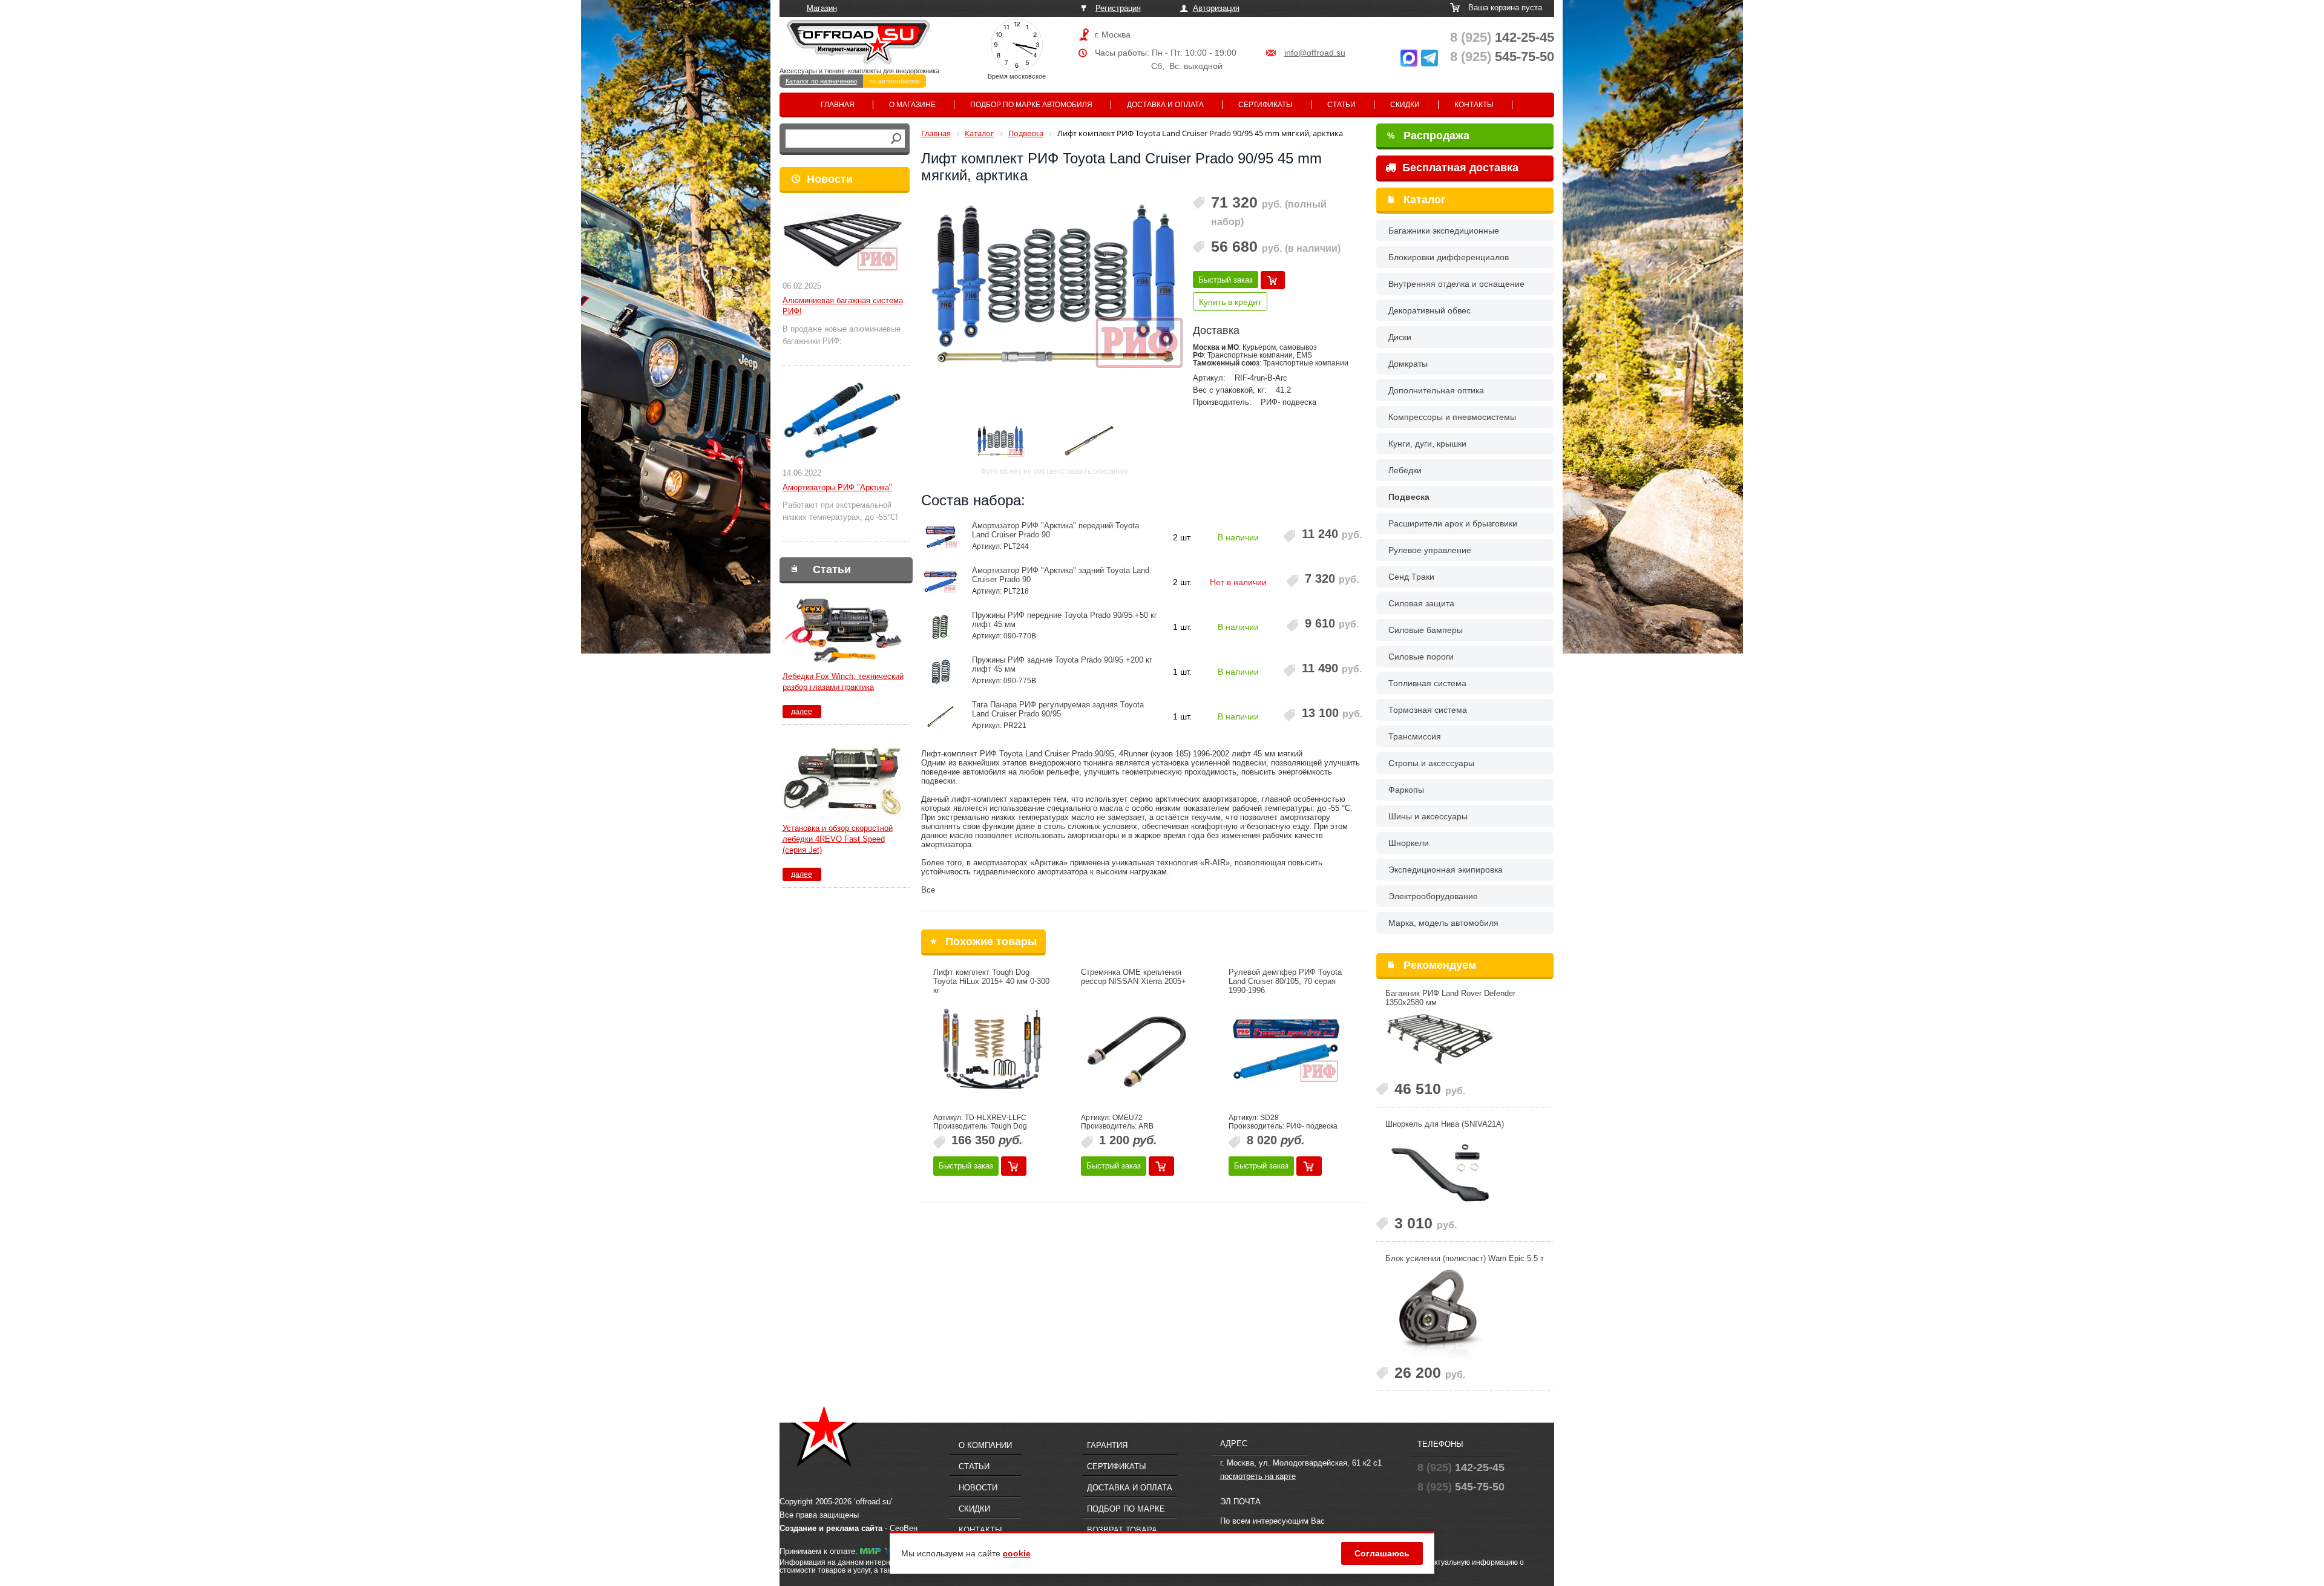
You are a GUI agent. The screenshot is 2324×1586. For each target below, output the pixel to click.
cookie (1017, 1553)
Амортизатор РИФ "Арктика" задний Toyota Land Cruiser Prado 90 (1061, 575)
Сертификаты (1265, 105)
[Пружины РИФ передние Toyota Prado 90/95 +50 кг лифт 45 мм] (941, 627)
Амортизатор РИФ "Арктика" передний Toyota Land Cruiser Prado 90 (1055, 530)
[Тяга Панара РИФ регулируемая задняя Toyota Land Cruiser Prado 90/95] (941, 716)
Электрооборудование (1433, 896)
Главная (838, 105)
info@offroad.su (1315, 53)
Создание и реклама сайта (831, 1528)
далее (802, 712)
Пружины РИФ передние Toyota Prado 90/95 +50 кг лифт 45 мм (1065, 620)
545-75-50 (1502, 57)
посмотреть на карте (1258, 1476)
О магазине (912, 105)
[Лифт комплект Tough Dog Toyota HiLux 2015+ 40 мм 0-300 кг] (991, 1052)
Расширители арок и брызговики (1453, 523)
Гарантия (1107, 1445)
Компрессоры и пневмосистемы (1452, 417)
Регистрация (1118, 8)
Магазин (822, 8)
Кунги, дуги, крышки (1427, 444)
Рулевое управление (1430, 550)
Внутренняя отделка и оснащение (1456, 284)
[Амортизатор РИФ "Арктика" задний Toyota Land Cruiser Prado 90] (941, 582)
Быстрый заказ (1226, 280)
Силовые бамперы (1426, 630)
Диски (1400, 337)
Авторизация (1216, 8)
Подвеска (1409, 497)
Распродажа (1428, 136)
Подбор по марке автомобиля (1031, 105)
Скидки (1405, 105)
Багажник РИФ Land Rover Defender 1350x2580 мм (1450, 998)
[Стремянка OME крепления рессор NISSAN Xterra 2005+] (1138, 1052)
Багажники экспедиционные (1444, 231)
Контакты (1474, 105)
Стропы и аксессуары (1431, 763)
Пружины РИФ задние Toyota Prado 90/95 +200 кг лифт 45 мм (1062, 664)
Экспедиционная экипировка (1446, 870)
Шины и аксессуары (1428, 816)
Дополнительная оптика (1436, 390)
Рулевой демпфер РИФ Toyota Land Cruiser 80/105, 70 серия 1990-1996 (1285, 981)
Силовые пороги (1421, 657)
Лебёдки (1405, 470)
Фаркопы (1406, 790)
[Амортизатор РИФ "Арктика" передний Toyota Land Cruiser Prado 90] (941, 537)
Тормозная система (1428, 710)
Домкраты (1408, 364)
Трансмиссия (1415, 736)
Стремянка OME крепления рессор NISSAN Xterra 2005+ (1134, 977)
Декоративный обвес (1430, 310)
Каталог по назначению (821, 81)
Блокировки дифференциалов (1449, 257)
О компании (985, 1445)
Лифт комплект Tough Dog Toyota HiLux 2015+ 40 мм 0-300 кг (991, 981)
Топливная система (1427, 683)
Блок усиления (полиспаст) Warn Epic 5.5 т (1465, 1258)
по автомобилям (894, 81)
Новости (830, 179)
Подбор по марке (1126, 1509)
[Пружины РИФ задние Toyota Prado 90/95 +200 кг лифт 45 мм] (941, 672)
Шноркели (1409, 843)
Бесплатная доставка (1459, 168)
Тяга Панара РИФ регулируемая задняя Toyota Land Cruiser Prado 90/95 (1058, 709)
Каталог (1425, 200)
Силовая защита (1421, 603)
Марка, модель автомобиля (1443, 923)
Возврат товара (1122, 1530)
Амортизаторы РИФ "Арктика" (837, 487)
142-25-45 (1502, 37)
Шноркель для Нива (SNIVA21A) (1445, 1124)
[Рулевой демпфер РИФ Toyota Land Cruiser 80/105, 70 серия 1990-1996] (1286, 1052)
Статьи (1341, 105)
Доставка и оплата (1165, 105)
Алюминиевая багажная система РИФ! (843, 306)
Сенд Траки (1411, 577)
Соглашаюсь (1382, 1553)
